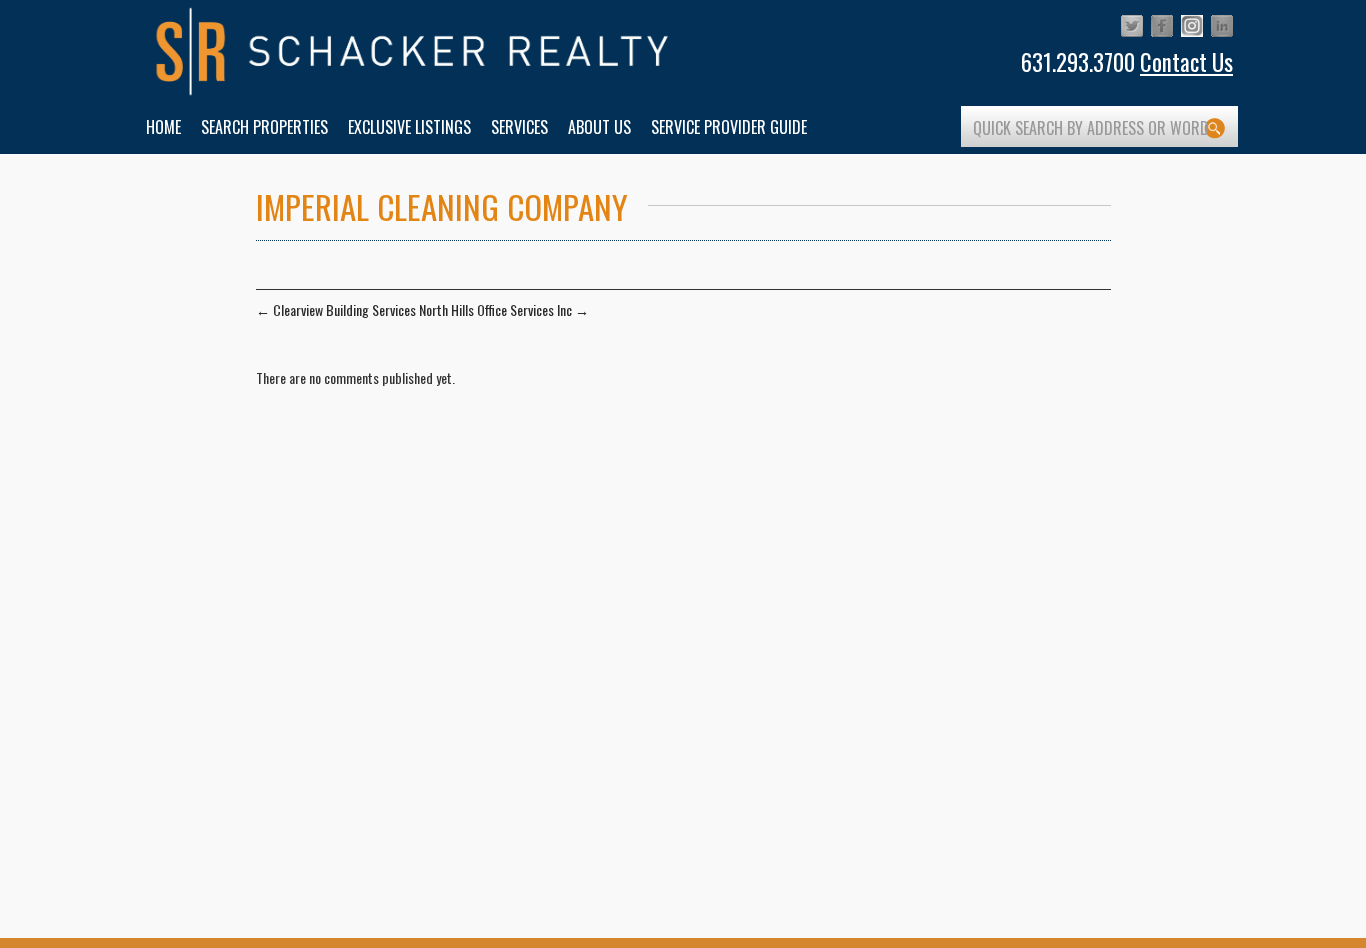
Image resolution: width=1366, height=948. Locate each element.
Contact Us (1186, 62)
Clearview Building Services (336, 309)
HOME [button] (163, 127)
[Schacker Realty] (413, 52)
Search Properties (264, 127)
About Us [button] (599, 127)
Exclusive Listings (409, 127)
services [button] (519, 127)
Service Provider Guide (729, 127)
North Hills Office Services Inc (504, 309)
